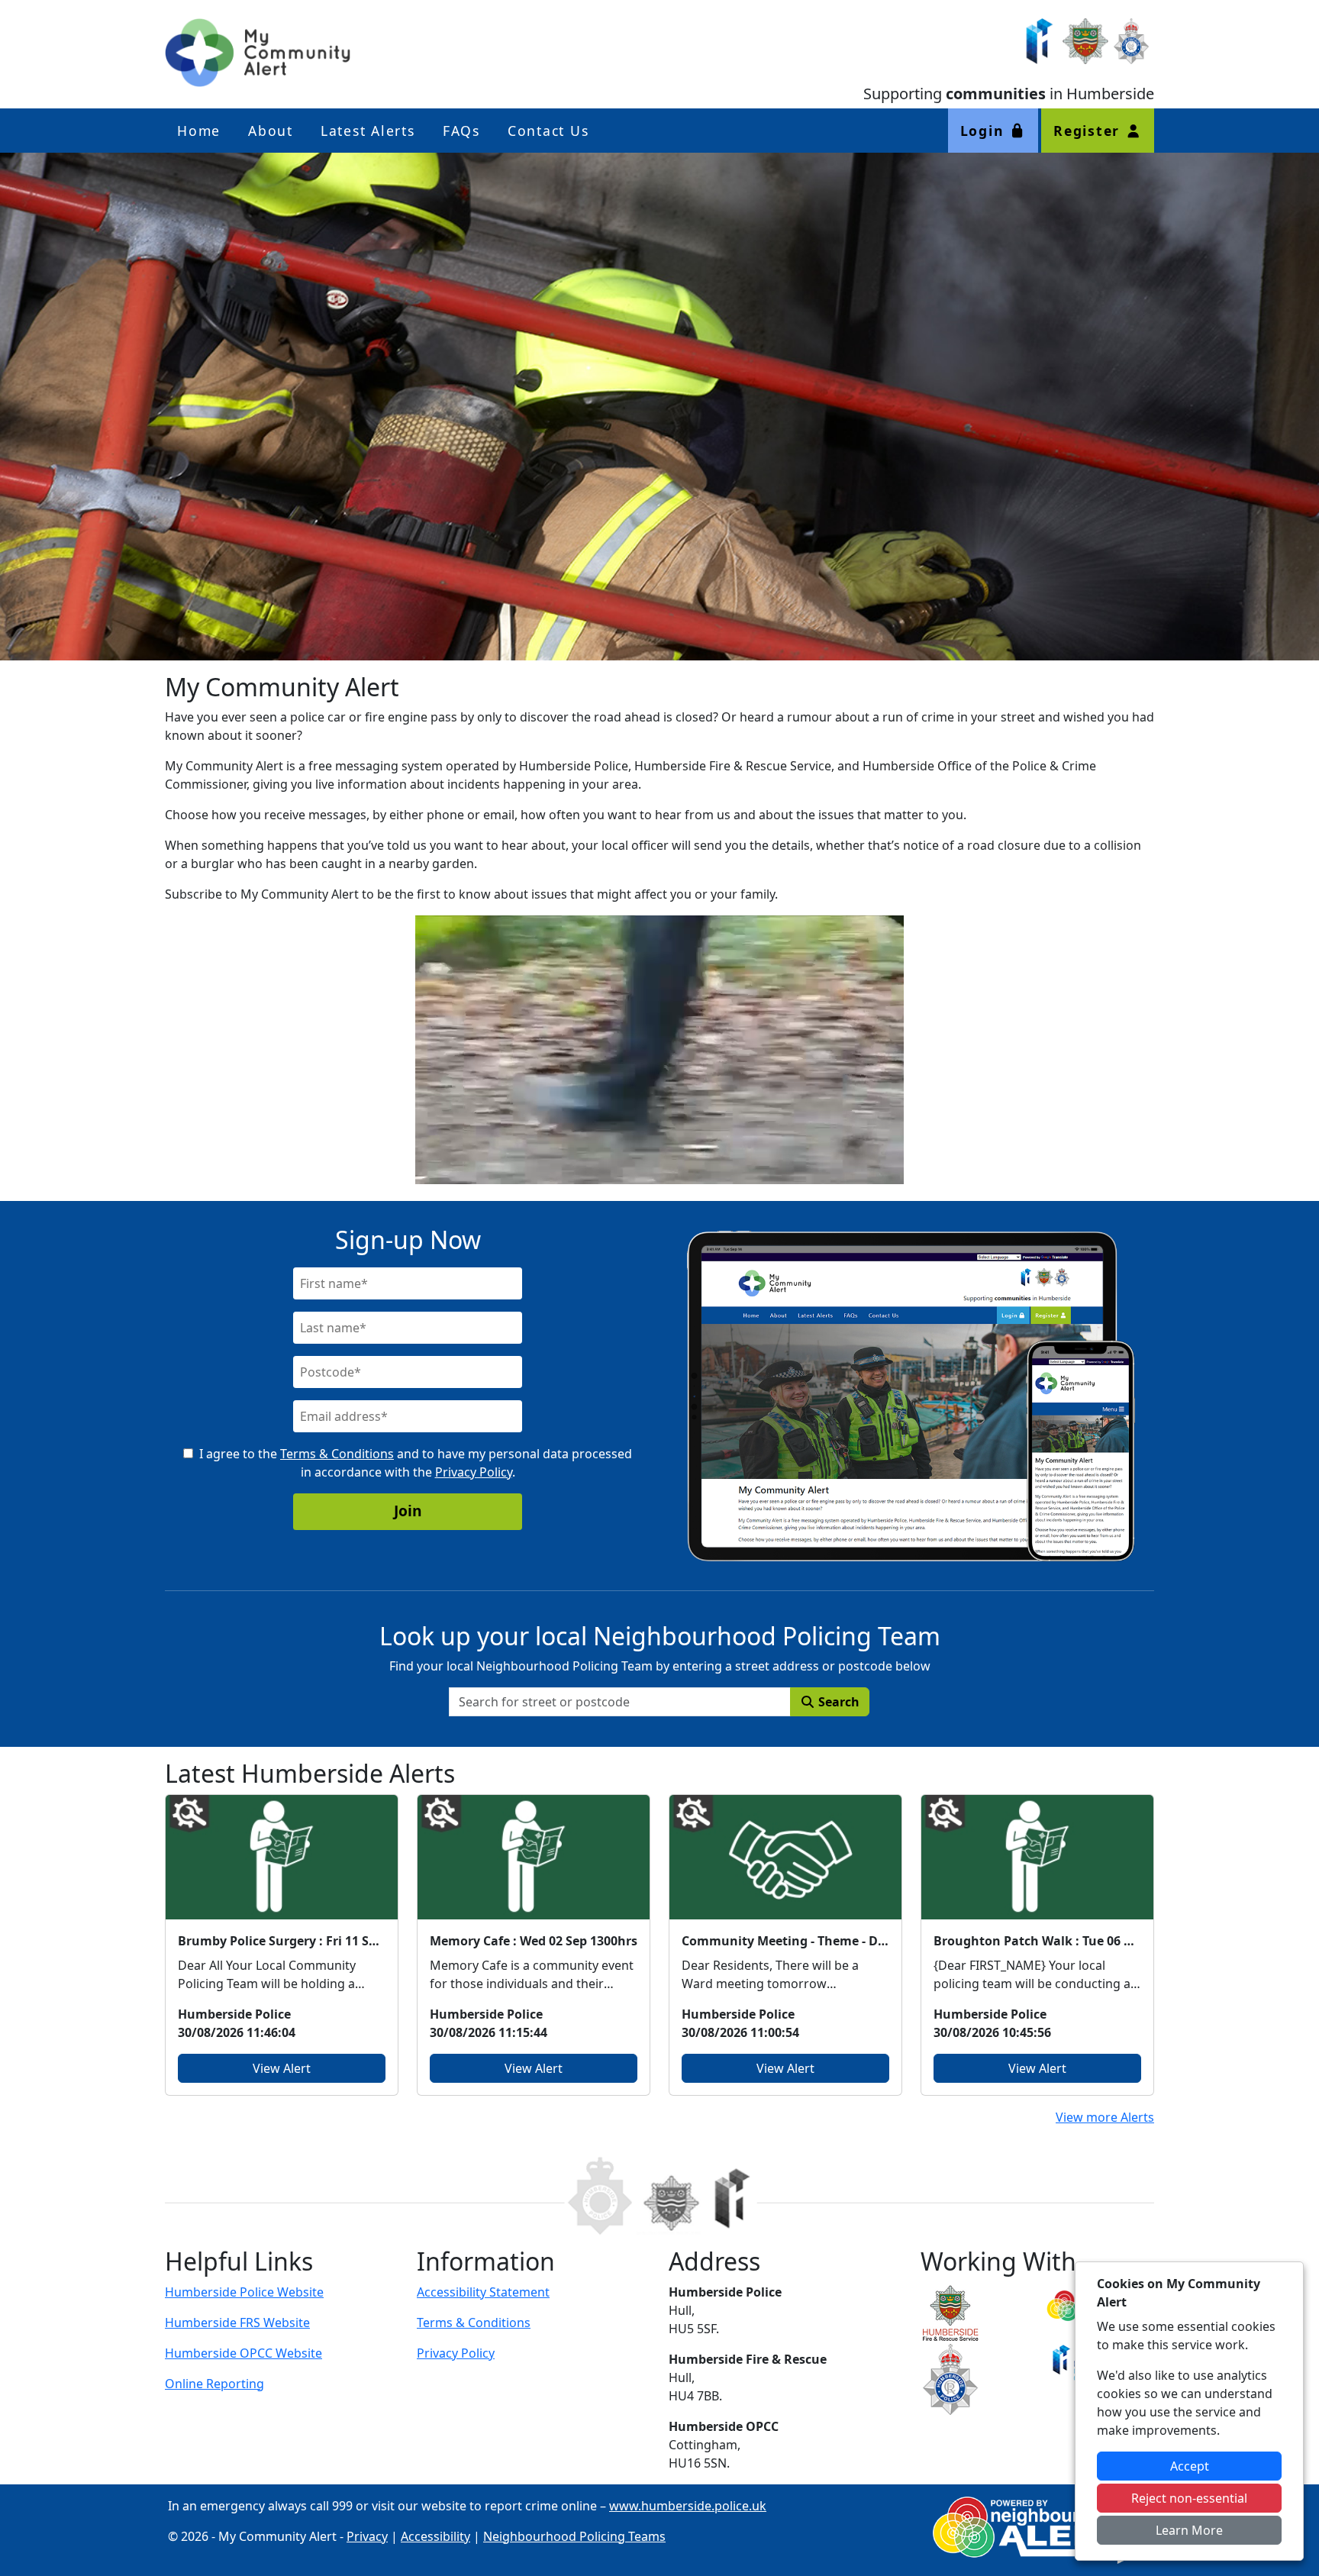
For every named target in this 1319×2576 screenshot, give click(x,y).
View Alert (282, 2068)
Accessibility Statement (483, 2292)
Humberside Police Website (244, 2292)
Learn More (1189, 2530)
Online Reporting (214, 2384)
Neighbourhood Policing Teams (574, 2536)
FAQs (461, 131)
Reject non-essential (1189, 2498)
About (271, 131)
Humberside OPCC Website (243, 2353)
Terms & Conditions (337, 1454)
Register (1089, 131)
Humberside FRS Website (237, 2323)
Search (837, 1702)
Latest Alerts (368, 131)
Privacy (367, 2536)
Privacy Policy (474, 1472)
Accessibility (435, 2536)
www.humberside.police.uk (688, 2506)
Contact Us (548, 131)
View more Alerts (1105, 2117)
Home (199, 131)
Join (408, 1511)
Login (985, 131)
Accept (1190, 2466)
